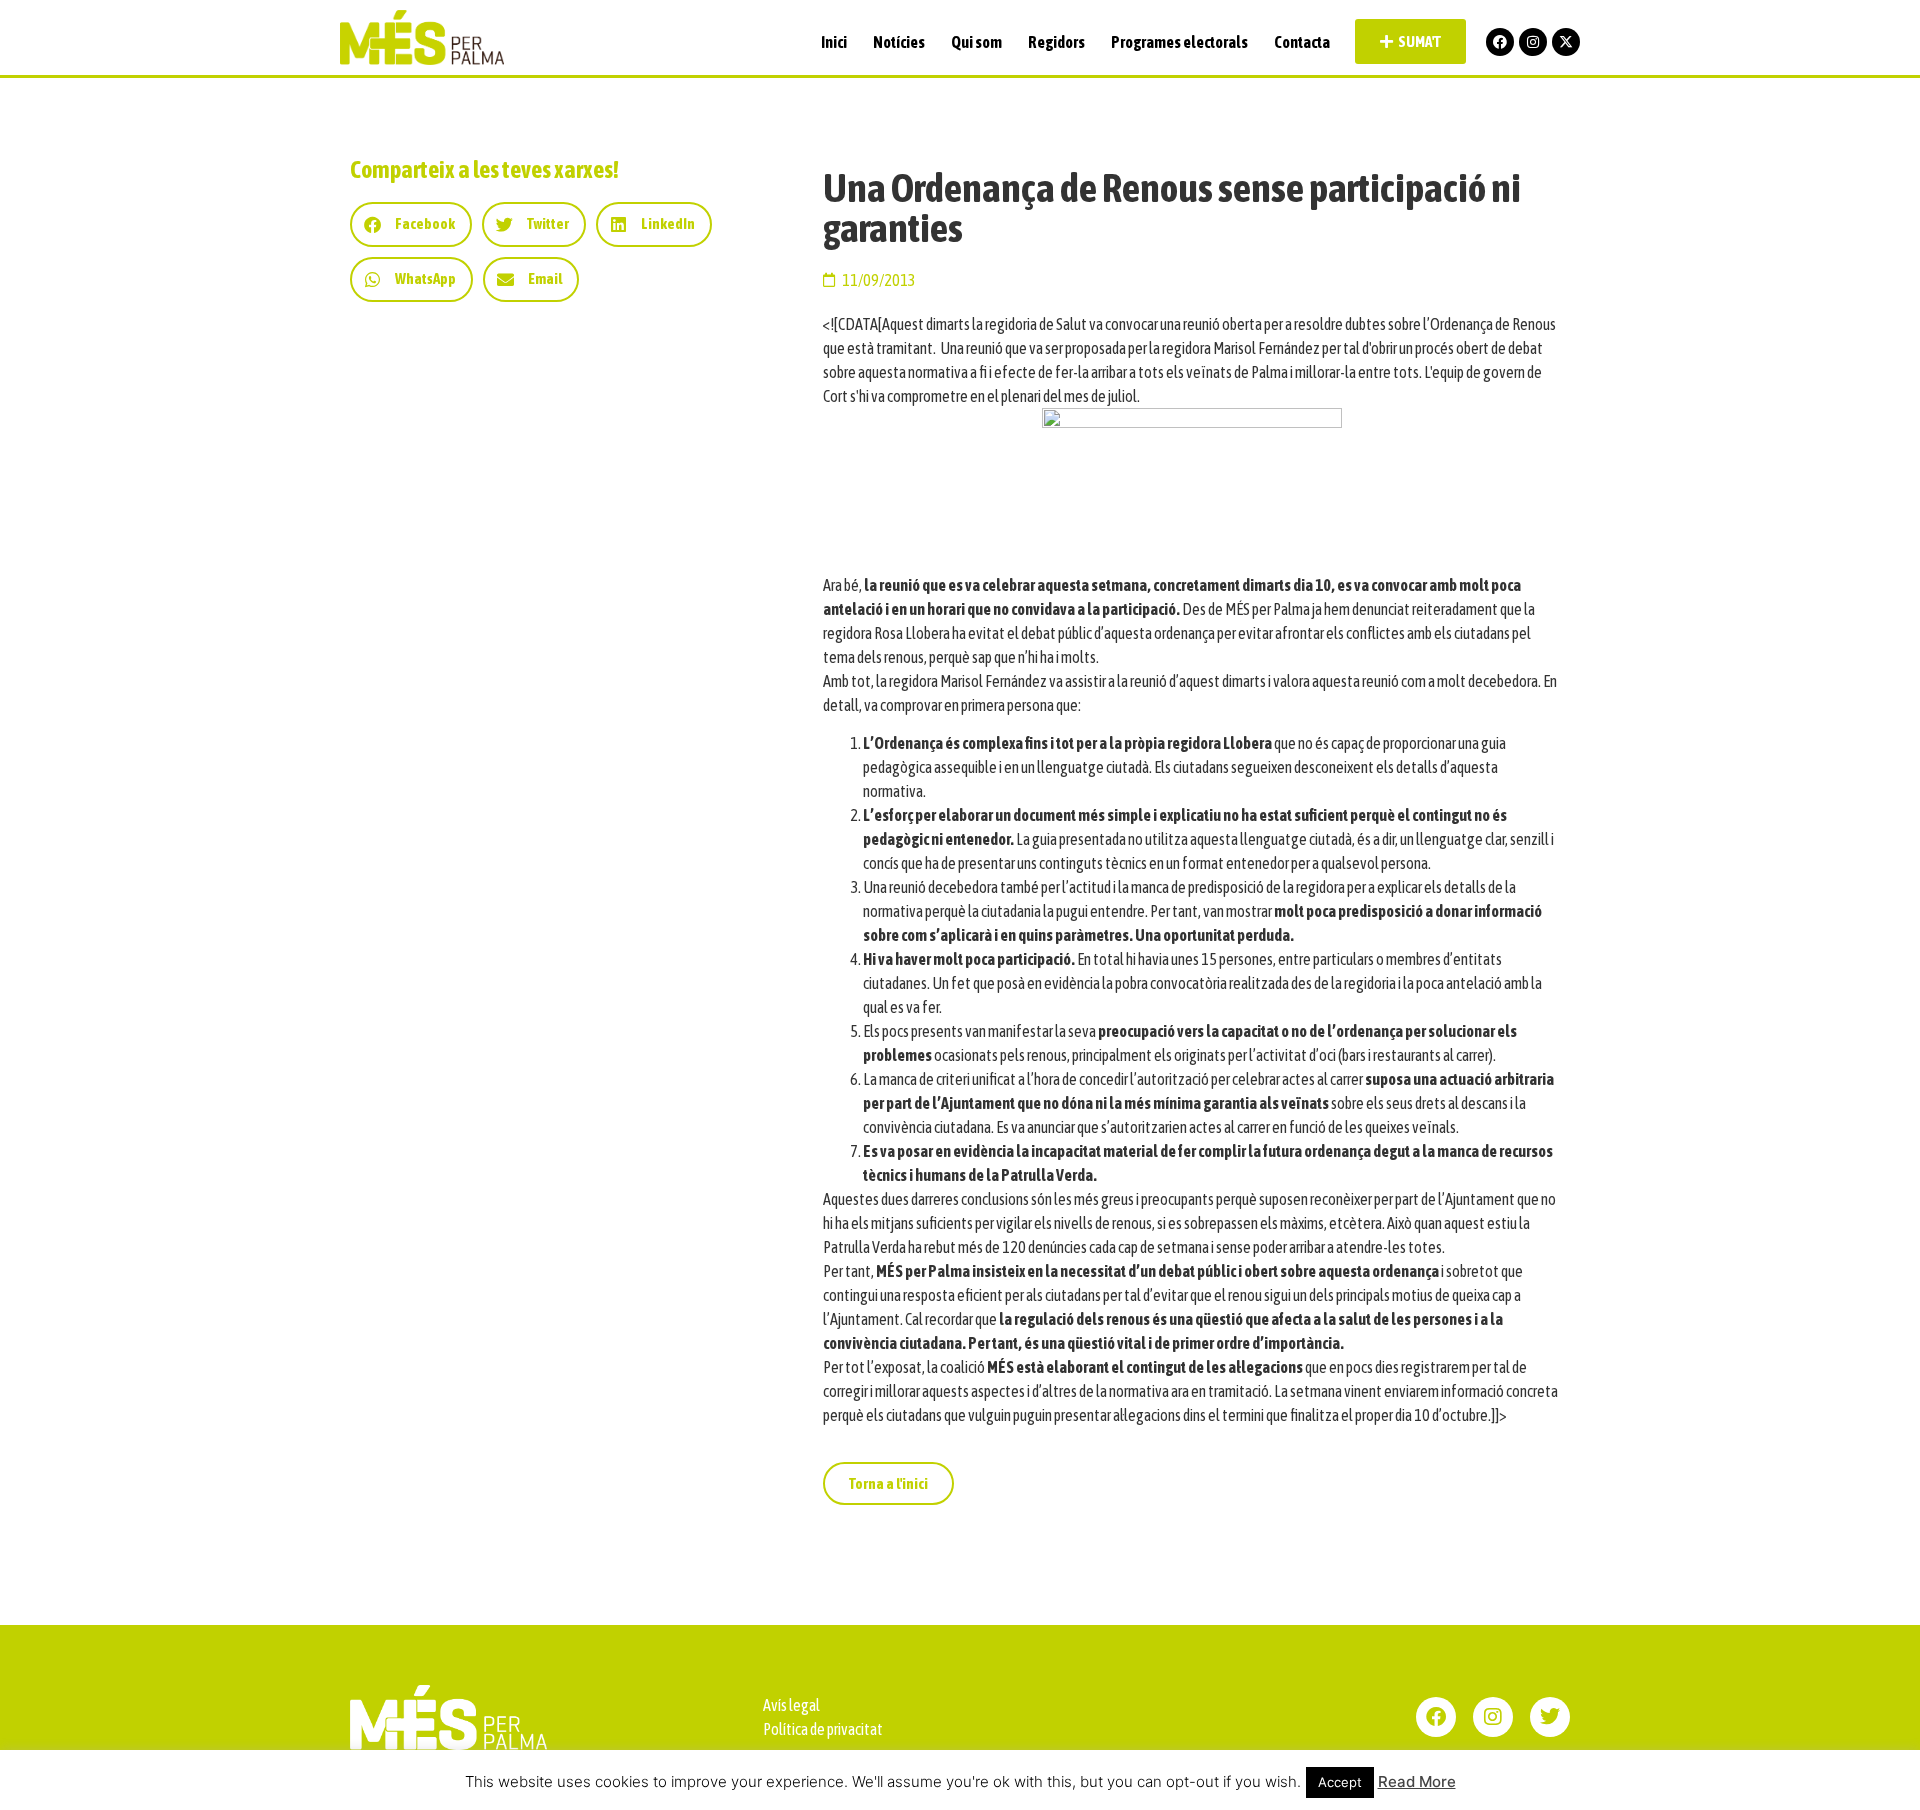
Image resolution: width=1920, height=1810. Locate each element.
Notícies (899, 42)
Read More (1417, 1781)
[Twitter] (1550, 1717)
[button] (411, 224)
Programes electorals (1179, 42)
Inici (834, 42)
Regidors (1056, 42)
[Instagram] (1533, 42)
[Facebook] (1500, 42)
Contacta (1302, 42)
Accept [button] (1340, 1782)
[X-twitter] (1566, 42)
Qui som (976, 42)
